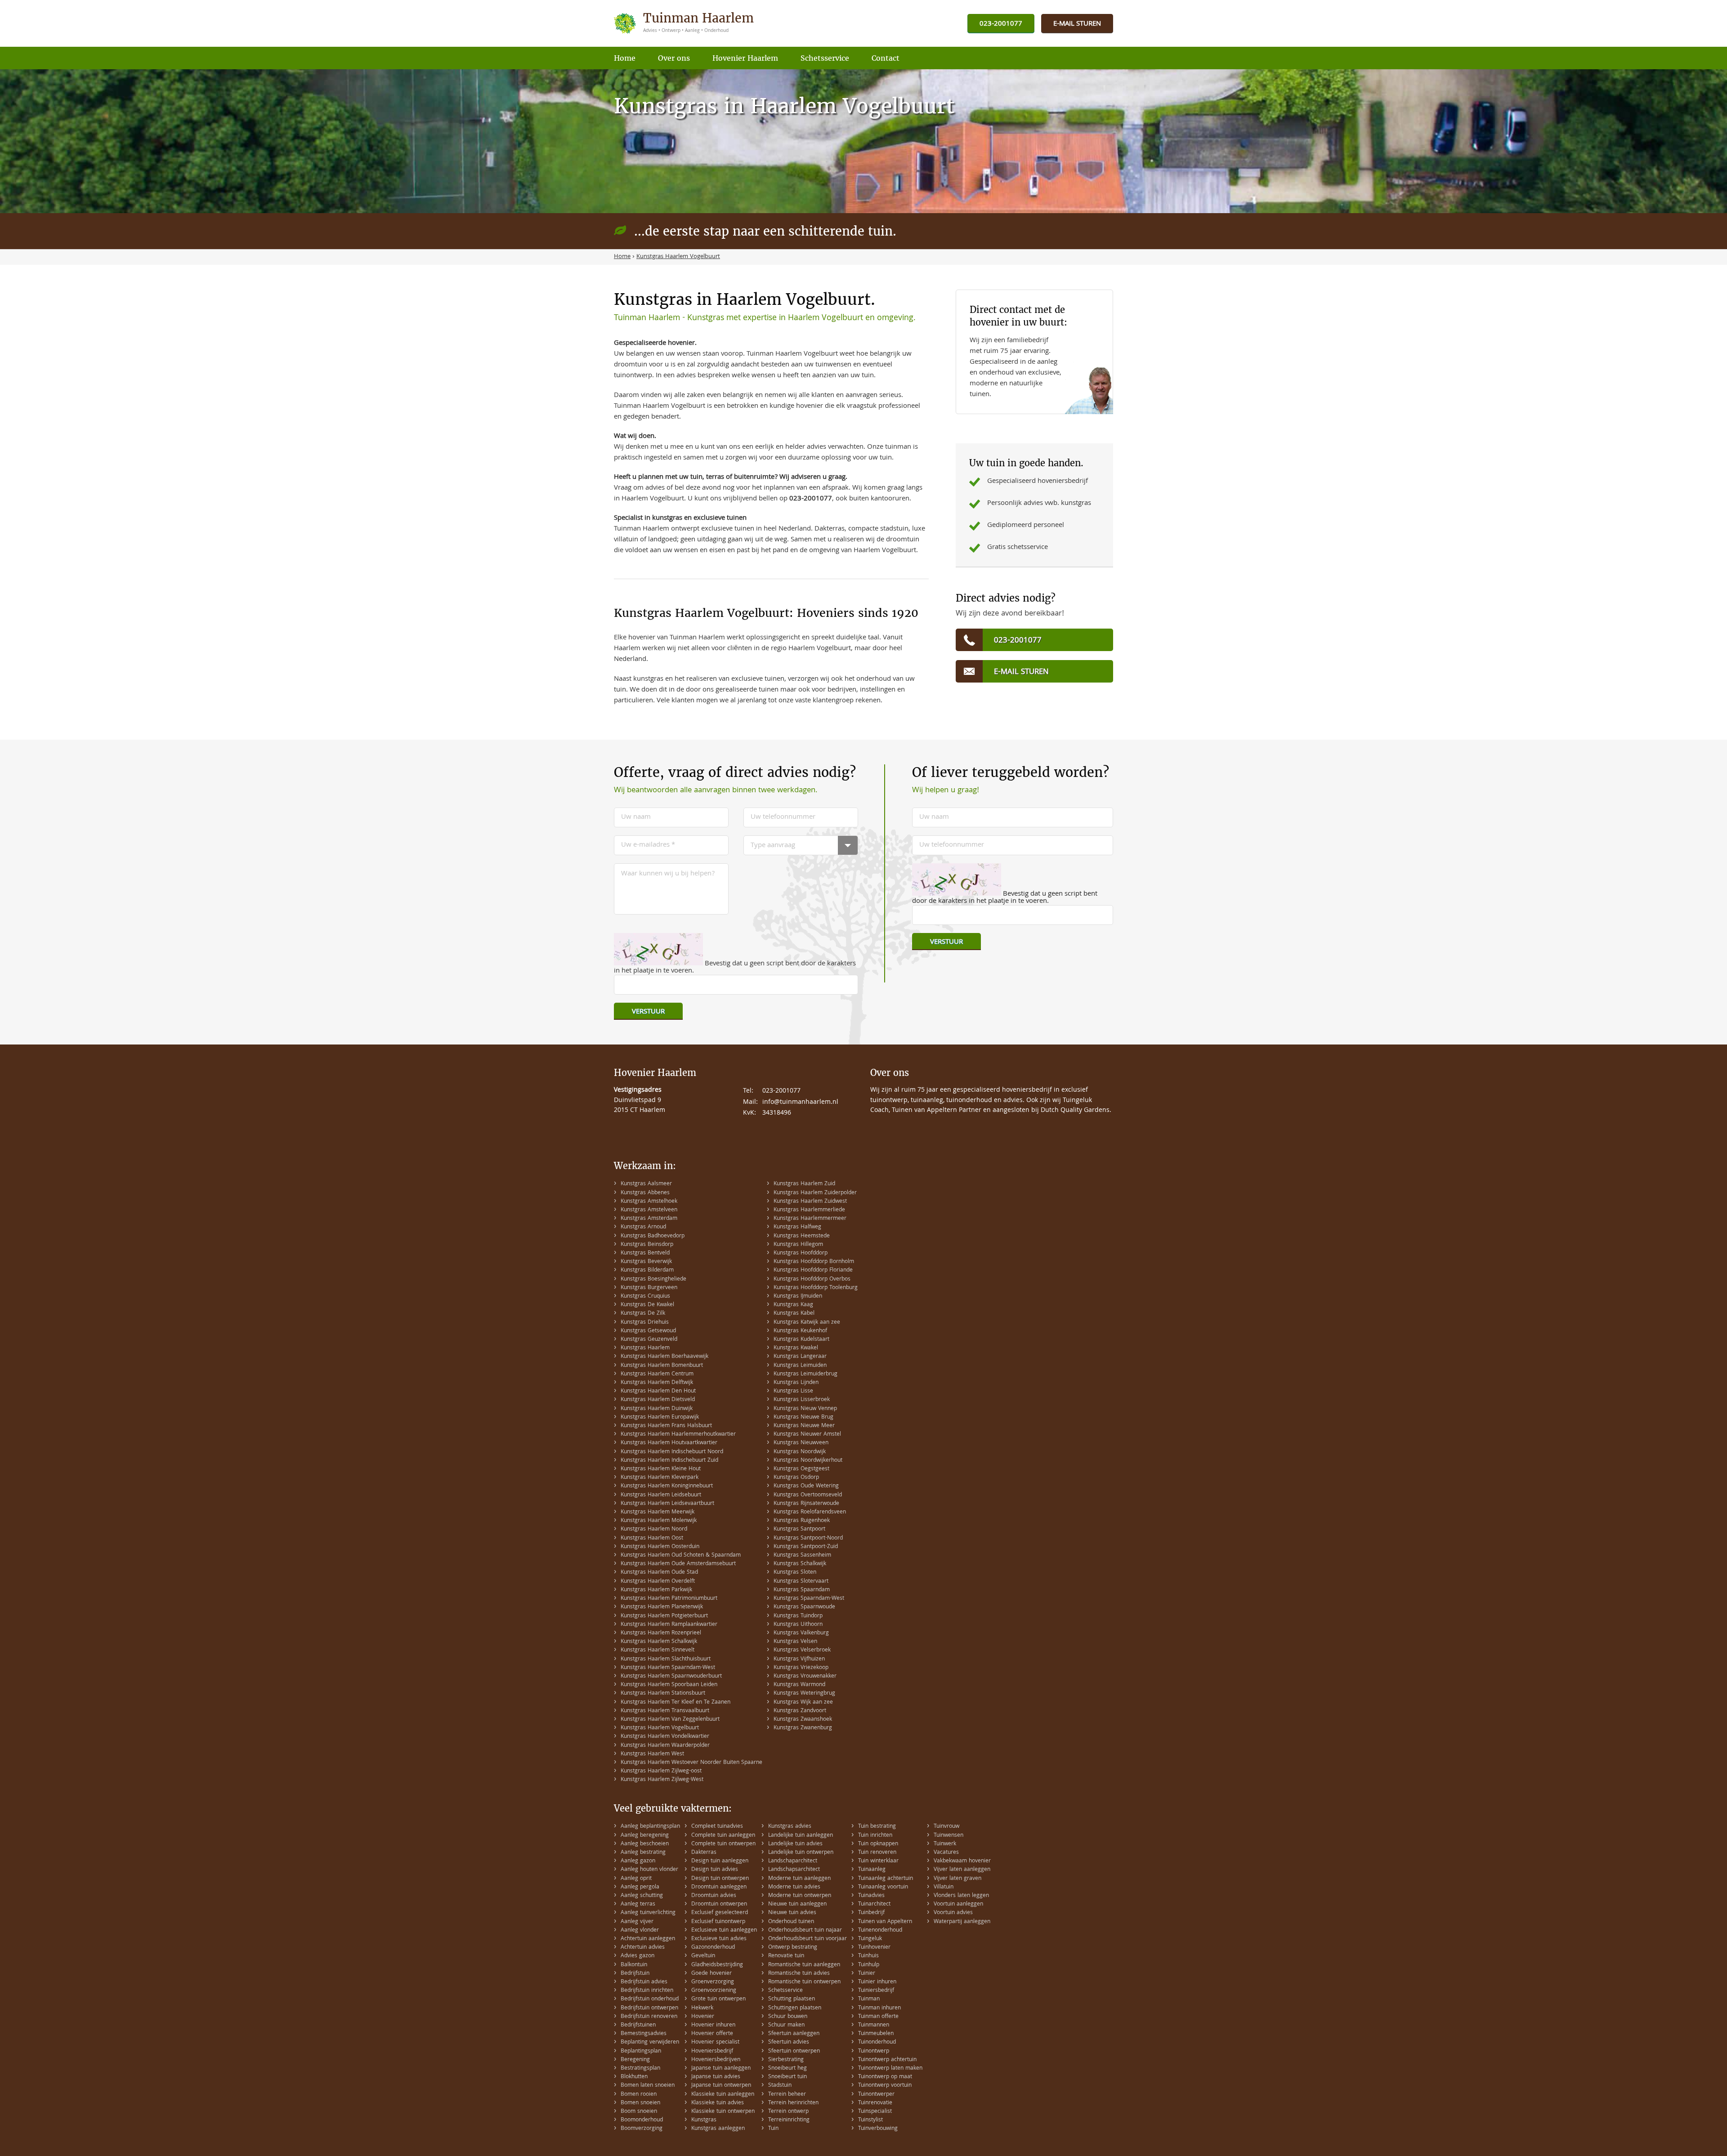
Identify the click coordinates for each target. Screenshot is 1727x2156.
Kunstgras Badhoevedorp (653, 1236)
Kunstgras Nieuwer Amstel (807, 1435)
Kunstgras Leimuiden (800, 1366)
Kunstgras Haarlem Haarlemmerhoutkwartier (678, 1435)
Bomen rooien (639, 2095)
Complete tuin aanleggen (723, 1836)
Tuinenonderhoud (880, 1931)
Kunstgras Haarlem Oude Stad (659, 1573)
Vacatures (946, 1853)
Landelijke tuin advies (795, 1844)
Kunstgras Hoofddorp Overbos (812, 1279)
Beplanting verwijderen (650, 2042)
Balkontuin (634, 1965)
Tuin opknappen (878, 1844)
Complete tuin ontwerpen (723, 1844)
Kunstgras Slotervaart (801, 1582)
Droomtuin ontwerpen (719, 1904)
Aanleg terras (638, 1904)
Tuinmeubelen (876, 2034)
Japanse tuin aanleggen (721, 2069)
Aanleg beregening (645, 1836)
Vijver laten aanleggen (962, 1870)
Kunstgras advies (790, 1827)
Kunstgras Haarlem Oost (652, 1538)
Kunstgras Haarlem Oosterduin (660, 1547)
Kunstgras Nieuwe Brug (803, 1417)
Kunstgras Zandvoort (800, 1711)
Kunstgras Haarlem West (652, 1754)
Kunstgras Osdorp (796, 1478)
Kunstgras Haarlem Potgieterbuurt (664, 1616)
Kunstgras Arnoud (643, 1227)
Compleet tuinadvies (717, 1827)
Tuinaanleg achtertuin (886, 1879)
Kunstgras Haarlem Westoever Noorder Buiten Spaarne (691, 1763)
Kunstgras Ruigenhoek (802, 1521)
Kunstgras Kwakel (796, 1348)
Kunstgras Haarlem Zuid (804, 1184)
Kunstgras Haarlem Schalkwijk (659, 1642)
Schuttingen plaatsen (795, 2008)
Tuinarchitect (874, 1904)
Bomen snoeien (640, 2103)
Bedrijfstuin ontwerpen (649, 2008)
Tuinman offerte (878, 2017)
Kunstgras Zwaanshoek (803, 1720)
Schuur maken (786, 2025)
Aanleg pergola (640, 1887)
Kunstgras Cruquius (645, 1297)
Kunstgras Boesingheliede (653, 1279)
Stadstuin (780, 2086)
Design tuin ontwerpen (720, 1879)
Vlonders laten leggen (961, 1896)
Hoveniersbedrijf (712, 2051)
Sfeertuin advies (789, 2042)
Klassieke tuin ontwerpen (723, 2112)
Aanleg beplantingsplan (650, 1827)
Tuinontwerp (874, 2051)
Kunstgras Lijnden (796, 1383)
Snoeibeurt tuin (787, 2077)
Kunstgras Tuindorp (798, 1616)
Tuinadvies (871, 1896)
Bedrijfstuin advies (644, 1982)
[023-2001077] (1001, 24)
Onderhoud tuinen (791, 1922)
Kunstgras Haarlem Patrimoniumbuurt (669, 1599)
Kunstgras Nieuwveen (801, 1443)
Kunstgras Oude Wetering (806, 1486)
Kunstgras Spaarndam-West (809, 1599)
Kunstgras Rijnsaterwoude (806, 1504)
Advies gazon (638, 1956)
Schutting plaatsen (792, 1999)
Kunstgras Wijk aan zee (803, 1703)
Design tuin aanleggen (720, 1861)
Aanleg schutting (642, 1896)
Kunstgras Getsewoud (648, 1331)
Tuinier (867, 1974)
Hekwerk (702, 2008)
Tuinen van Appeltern (885, 1922)
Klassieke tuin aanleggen (723, 2095)
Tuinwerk (945, 1844)
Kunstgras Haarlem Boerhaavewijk (664, 1357)
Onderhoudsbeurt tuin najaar (805, 1931)
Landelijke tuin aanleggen (801, 1836)
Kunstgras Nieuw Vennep (805, 1409)
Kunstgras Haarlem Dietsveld (658, 1400)
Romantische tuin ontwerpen (804, 1982)
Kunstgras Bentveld (645, 1253)
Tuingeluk (870, 1939)
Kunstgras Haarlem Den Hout (658, 1391)
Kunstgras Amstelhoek (649, 1202)
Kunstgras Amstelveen (649, 1210)
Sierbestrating (786, 2060)
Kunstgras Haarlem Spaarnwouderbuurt (671, 1676)
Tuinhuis (868, 1956)
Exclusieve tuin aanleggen (724, 1931)
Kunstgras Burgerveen (649, 1288)
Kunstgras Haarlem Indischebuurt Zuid (669, 1461)
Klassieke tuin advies (718, 2103)
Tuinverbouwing (878, 2129)
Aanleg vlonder (640, 1931)
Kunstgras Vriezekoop (801, 1668)
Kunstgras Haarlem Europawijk (660, 1417)
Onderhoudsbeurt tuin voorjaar (808, 1939)
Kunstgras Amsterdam (649, 1219)
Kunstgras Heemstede (802, 1236)
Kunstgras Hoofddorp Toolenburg (816, 1288)
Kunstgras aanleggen (718, 2129)
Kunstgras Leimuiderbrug (805, 1374)
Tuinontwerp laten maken (890, 2069)
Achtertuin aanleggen (648, 1939)
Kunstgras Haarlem (645, 1348)
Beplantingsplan (641, 2051)
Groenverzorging (713, 1982)
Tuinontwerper (876, 2095)
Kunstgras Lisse (793, 1391)
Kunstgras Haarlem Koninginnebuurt (667, 1486)
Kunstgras (704, 2120)
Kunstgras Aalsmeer (646, 1184)
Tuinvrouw (946, 1827)
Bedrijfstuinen (638, 2025)
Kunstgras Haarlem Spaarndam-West (668, 1668)
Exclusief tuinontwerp (718, 1922)
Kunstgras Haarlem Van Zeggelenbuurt (670, 1720)
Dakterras (704, 1853)
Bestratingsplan (640, 2069)
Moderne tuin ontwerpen (800, 1896)
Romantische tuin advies (799, 1974)
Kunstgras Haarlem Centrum (657, 1374)
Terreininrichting (789, 2120)
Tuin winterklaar (878, 1861)
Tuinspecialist (875, 2112)
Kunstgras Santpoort (799, 1529)
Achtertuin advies (643, 1948)
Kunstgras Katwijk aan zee (807, 1323)
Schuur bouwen (788, 2017)
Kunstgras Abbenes (645, 1193)
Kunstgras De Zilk (643, 1314)
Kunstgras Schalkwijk (800, 1564)
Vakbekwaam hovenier (962, 1861)
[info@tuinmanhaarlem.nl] (1077, 24)
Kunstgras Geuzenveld (649, 1340)
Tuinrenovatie (875, 2103)
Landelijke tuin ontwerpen (801, 1853)
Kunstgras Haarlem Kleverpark (660, 1478)
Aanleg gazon (638, 1861)
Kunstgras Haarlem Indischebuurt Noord (672, 1452)
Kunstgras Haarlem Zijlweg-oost (661, 1771)
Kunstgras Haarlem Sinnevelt (658, 1650)
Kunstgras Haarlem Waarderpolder (665, 1746)
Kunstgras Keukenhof (800, 1331)
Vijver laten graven (957, 1879)
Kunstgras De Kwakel (647, 1305)
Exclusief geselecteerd (720, 1913)
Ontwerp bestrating (793, 1948)
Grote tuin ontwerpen (718, 1999)
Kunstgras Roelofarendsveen (810, 1512)
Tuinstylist (870, 2120)
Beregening (635, 2060)
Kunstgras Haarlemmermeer (810, 1219)
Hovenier (703, 2017)
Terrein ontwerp (788, 2112)
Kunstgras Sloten (795, 1573)
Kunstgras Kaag (793, 1305)
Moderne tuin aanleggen (799, 1879)
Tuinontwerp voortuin (885, 2086)
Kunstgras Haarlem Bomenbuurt (662, 1366)
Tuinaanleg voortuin (883, 1887)
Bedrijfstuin (635, 1974)
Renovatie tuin (786, 1956)
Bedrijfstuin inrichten (647, 1991)
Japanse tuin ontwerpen (721, 2086)
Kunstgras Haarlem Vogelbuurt (660, 1728)
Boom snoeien (639, 2112)
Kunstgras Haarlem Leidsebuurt (661, 1495)
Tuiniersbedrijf (876, 1991)
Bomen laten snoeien (648, 2086)
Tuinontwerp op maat (885, 2077)
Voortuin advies (953, 1913)
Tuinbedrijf (871, 1913)
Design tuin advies (715, 1870)
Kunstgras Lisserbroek (802, 1400)
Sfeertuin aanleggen (794, 2034)
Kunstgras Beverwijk (646, 1262)
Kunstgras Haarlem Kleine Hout (661, 1469)
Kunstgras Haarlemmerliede (809, 1210)
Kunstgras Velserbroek (802, 1650)
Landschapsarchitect (794, 1870)
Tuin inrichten (875, 1836)
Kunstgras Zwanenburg (803, 1728)
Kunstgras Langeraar (800, 1357)
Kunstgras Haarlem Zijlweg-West (662, 1780)
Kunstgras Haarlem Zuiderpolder (815, 1193)
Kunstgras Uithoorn (798, 1625)
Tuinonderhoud (877, 2042)
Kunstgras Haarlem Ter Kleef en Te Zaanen (676, 1703)
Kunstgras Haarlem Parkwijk (656, 1590)
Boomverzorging (642, 2129)
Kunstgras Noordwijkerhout (808, 1461)
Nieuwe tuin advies (792, 1913)
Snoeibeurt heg (787, 2069)
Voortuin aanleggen (958, 1904)
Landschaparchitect (793, 1861)
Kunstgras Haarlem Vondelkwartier (665, 1737)
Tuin (773, 2129)
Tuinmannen (874, 2025)
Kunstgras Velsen (795, 1642)
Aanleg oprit (636, 1879)
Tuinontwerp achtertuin (887, 2060)
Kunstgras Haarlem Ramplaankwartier (669, 1625)
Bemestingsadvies (644, 2034)
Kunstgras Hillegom (798, 1245)
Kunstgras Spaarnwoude (804, 1607)
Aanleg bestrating (643, 1853)
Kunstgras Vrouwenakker (805, 1676)
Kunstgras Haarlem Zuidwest (810, 1202)
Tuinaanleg (872, 1870)
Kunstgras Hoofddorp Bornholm (814, 1262)
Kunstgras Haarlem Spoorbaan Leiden (669, 1685)
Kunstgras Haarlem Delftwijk (657, 1383)
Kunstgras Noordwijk (800, 1452)
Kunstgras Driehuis (645, 1323)
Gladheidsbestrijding (717, 1965)
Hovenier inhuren (713, 2025)
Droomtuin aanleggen (719, 1887)
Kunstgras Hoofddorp (801, 1253)
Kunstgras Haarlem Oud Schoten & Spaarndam (681, 1556)
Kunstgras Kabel (794, 1314)
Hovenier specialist (715, 2042)
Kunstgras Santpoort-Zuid (806, 1547)
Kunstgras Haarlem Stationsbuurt (663, 1694)
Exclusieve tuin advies (719, 1939)
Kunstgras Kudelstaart (801, 1340)
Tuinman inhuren (879, 2008)
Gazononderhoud (713, 1948)
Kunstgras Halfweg (797, 1227)
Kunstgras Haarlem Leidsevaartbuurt (667, 1504)
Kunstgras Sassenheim (802, 1556)
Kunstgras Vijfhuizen (799, 1659)
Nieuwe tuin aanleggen (797, 1904)
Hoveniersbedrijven (716, 2060)
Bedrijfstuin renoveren (649, 2017)
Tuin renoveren (877, 1853)
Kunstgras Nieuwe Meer (804, 1426)
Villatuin (944, 1887)
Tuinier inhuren (877, 1982)
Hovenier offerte (712, 2034)
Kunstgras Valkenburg (801, 1633)
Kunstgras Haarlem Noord (654, 1529)
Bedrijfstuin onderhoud (650, 1999)
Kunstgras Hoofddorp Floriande (813, 1270)
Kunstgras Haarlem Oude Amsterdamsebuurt (678, 1564)
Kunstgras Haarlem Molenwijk (659, 1521)
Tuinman (869, 1999)
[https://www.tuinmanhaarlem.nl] (685, 23)
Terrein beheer (787, 2095)
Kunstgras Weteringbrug (804, 1694)
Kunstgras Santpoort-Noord (808, 1538)
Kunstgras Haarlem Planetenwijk (662, 1607)
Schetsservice (785, 1991)
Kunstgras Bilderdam (647, 1270)
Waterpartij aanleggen (962, 1922)
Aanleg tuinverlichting (648, 1913)
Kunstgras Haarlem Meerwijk (658, 1512)
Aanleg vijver (637, 1922)
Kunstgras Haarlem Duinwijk (657, 1409)
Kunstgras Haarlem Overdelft (658, 1582)
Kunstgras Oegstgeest (801, 1469)
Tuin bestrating (877, 1827)
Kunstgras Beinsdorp (647, 1245)
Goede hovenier (711, 1974)
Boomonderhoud (642, 2120)
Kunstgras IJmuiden (798, 1297)
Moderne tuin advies (794, 1887)
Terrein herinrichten (793, 2103)
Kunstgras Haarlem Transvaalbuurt (665, 1711)
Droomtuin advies (714, 1896)
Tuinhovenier (874, 1948)
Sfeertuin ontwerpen (794, 2051)
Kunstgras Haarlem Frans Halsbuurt (666, 1426)
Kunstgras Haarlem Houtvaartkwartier (669, 1443)
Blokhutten (634, 2077)
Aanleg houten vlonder (649, 1870)
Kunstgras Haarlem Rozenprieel (661, 1633)
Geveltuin (703, 1956)
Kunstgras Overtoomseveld (808, 1495)
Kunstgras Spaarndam (802, 1590)
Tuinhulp (869, 1965)
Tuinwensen (949, 1836)
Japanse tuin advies (716, 2077)
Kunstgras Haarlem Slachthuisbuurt (666, 1659)
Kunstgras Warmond (799, 1685)
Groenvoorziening (714, 1991)
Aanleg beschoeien (645, 1844)
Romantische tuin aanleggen (804, 1965)
